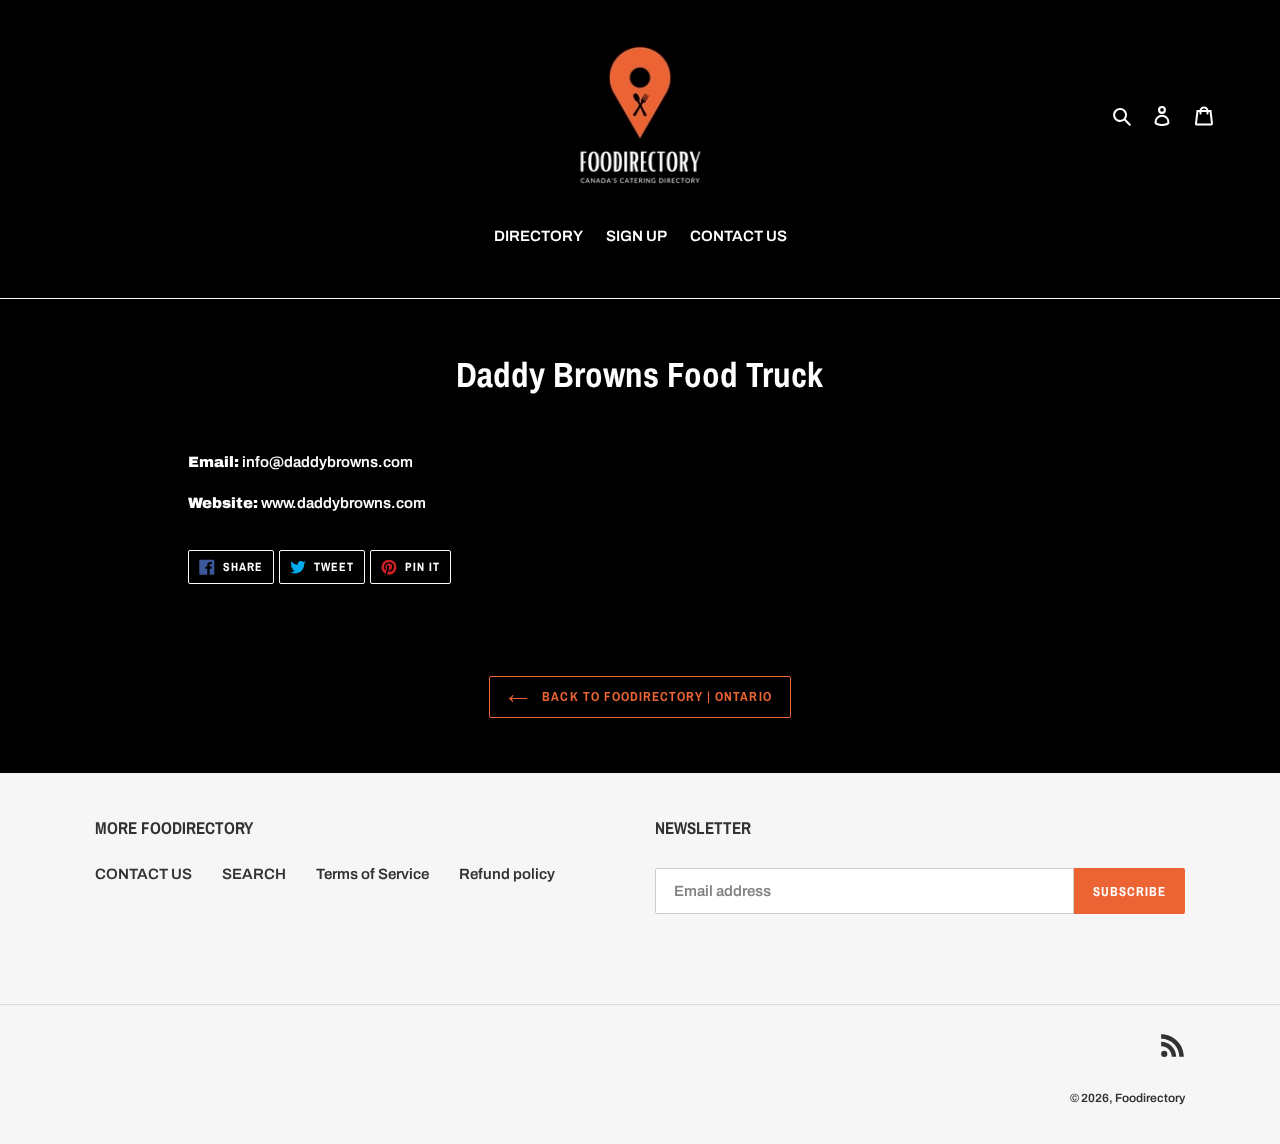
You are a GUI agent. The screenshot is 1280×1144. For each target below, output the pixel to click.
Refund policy (507, 874)
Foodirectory (1150, 1098)
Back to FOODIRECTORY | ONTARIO (654, 696)
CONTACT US (143, 874)
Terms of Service (372, 874)
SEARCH (254, 874)
